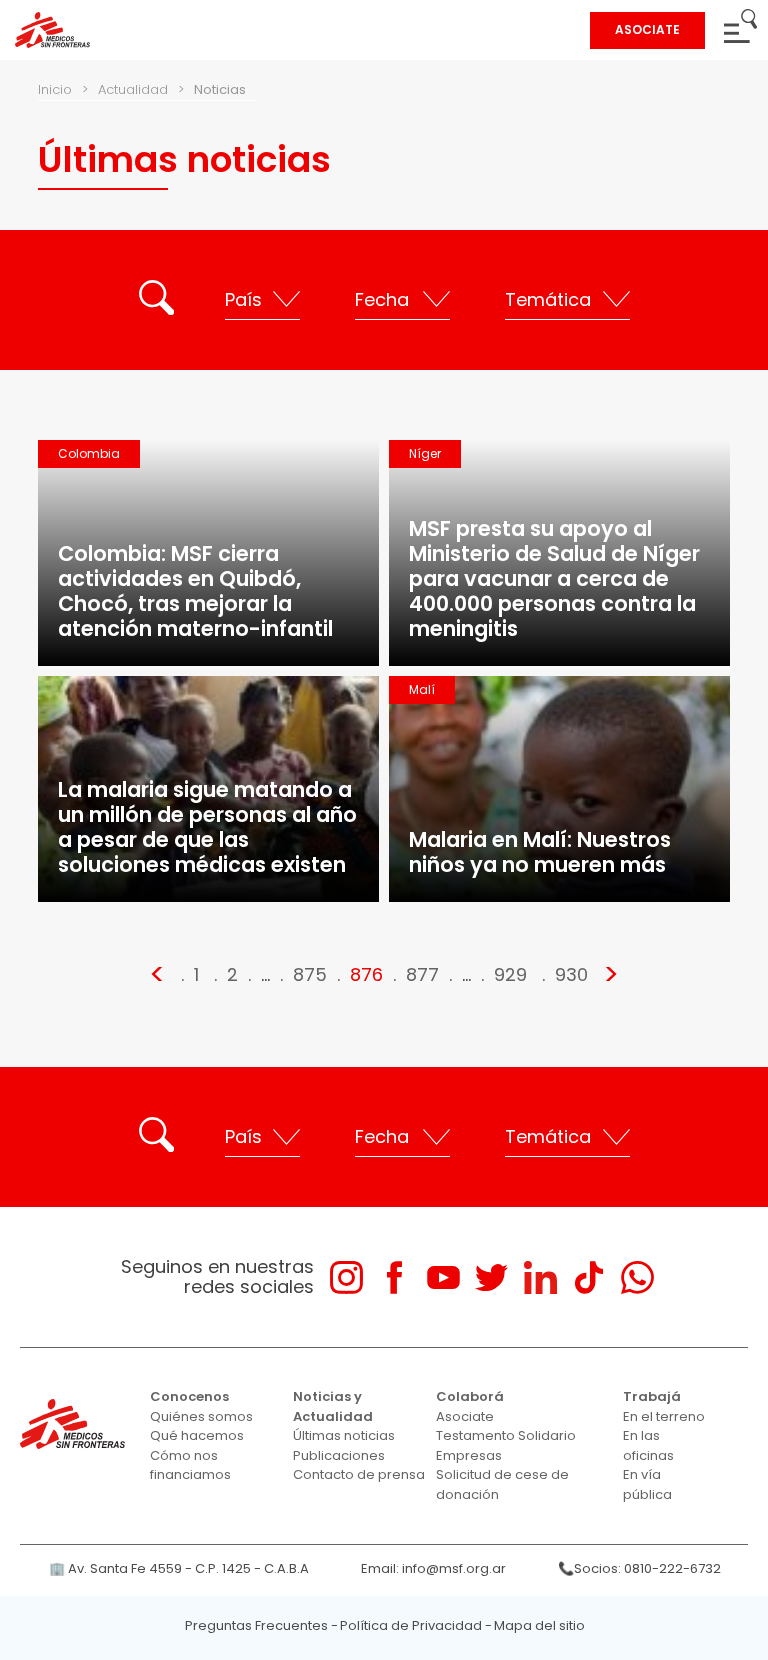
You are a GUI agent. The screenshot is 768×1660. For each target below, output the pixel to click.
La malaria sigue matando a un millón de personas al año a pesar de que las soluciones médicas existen (207, 827)
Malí (422, 689)
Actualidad (133, 89)
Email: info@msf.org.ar (433, 1568)
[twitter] (491, 1277)
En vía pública (647, 1484)
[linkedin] (540, 1277)
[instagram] (346, 1277)
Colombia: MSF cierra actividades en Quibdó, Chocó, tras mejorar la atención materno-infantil (195, 591)
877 (422, 974)
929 (510, 974)
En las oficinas (648, 1445)
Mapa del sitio (539, 1625)
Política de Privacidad (411, 1625)
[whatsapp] (637, 1277)
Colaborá (470, 1396)
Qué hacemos (197, 1435)
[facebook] (394, 1277)
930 (571, 974)
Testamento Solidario (506, 1435)
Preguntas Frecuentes (256, 1625)
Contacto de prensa (359, 1474)
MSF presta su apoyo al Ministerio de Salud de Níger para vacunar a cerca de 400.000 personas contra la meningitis (554, 578)
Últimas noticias (344, 1435)
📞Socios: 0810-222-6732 (639, 1568)
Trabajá (652, 1396)
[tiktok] (588, 1277)
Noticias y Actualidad (333, 1406)
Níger (425, 453)
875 (310, 974)
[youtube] (443, 1277)
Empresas (469, 1455)
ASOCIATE (647, 29)
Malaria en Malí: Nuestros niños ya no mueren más (540, 852)
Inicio (55, 89)
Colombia (89, 453)
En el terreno (664, 1416)
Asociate (465, 1416)
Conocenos (189, 1396)
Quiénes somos (201, 1416)
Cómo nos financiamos (190, 1465)
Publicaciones (339, 1455)
